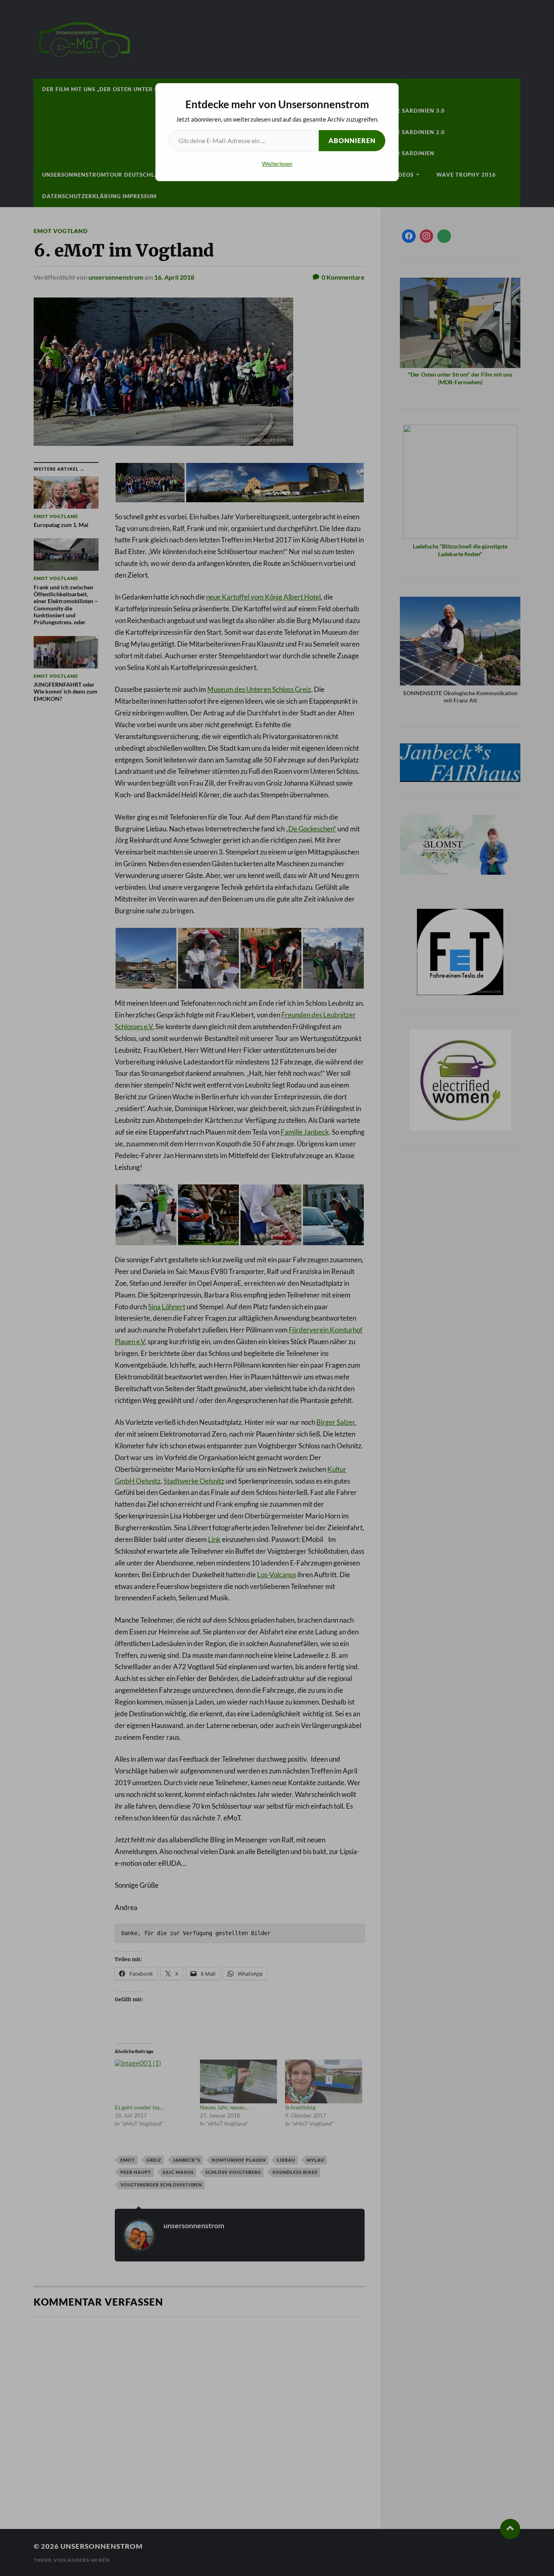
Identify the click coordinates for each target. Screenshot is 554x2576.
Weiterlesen (277, 164)
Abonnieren (352, 140)
